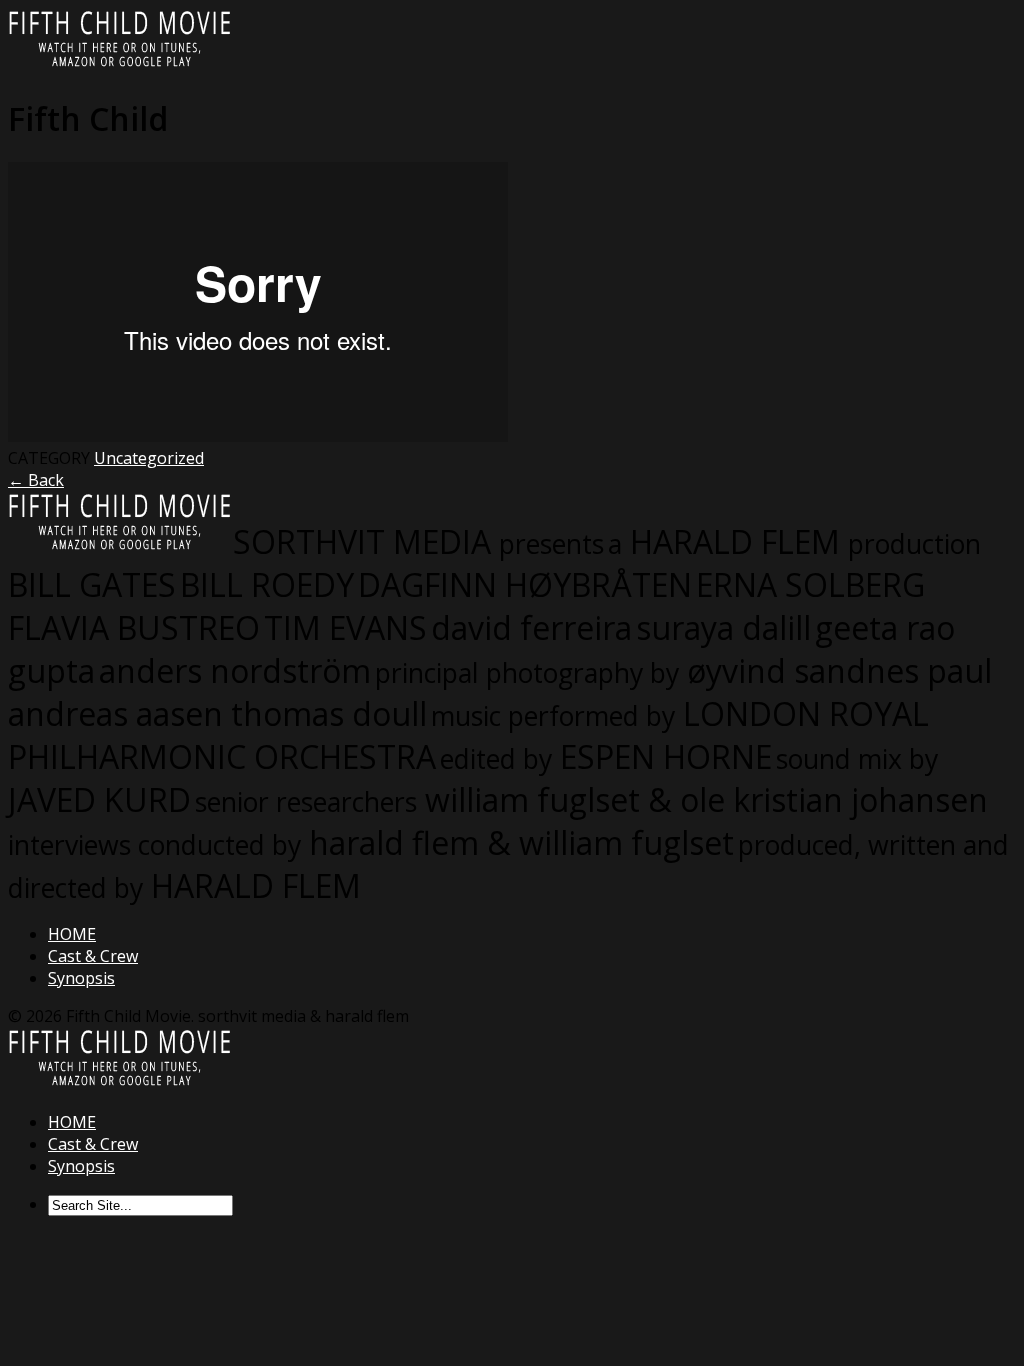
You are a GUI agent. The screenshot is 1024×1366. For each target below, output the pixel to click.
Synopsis (81, 978)
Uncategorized (149, 458)
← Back (36, 480)
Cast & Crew (93, 956)
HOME (72, 934)
